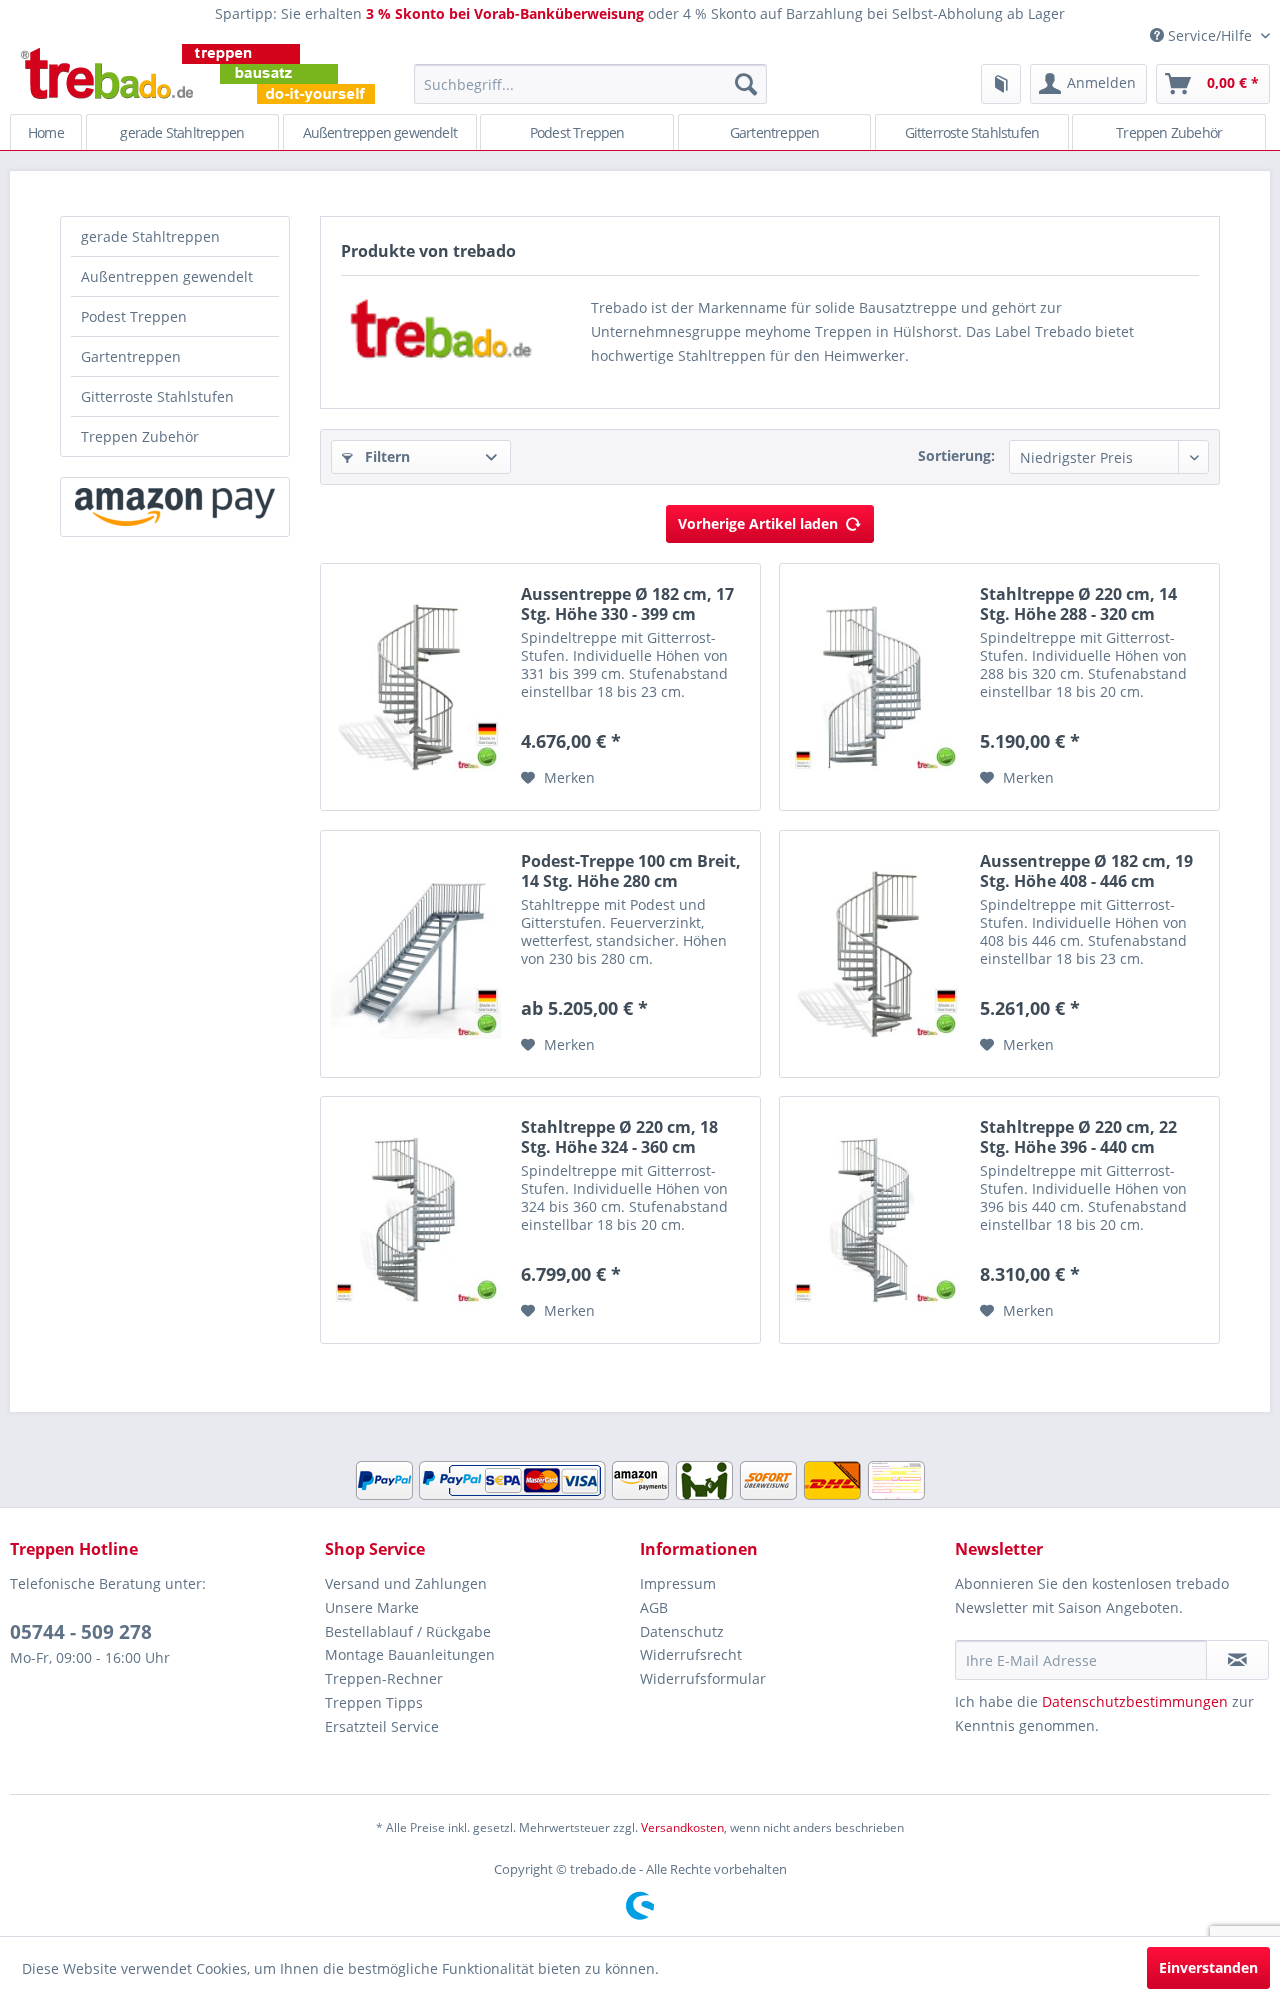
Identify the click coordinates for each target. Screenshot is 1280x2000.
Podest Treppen (134, 316)
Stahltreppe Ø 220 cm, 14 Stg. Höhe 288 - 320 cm (1078, 604)
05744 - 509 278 (81, 1632)
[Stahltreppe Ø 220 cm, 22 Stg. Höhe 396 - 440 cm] (875, 1220)
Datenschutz (682, 1631)
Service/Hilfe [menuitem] (1210, 35)
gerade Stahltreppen (150, 236)
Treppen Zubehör (140, 436)
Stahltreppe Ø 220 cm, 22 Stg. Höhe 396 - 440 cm (1078, 1137)
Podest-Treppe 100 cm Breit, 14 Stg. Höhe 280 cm (631, 871)
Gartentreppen (131, 356)
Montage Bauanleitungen (410, 1654)
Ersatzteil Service (382, 1726)
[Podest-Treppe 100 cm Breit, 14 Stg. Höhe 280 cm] (416, 954)
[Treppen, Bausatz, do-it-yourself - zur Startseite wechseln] (197, 74)
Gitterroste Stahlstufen (157, 396)
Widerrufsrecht (691, 1654)
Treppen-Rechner (384, 1678)
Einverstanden (1208, 1967)
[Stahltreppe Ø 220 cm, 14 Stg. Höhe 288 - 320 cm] (875, 687)
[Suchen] (746, 84)
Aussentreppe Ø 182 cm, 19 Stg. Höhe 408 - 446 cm (1086, 871)
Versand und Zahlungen (406, 1583)
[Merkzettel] (1001, 84)
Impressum (678, 1583)
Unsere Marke (372, 1607)
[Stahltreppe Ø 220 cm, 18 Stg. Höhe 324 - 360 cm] (416, 1220)
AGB (654, 1607)
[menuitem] (590, 84)
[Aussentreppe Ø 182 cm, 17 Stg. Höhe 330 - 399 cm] (416, 687)
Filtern (385, 456)
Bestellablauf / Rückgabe (408, 1631)
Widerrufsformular (703, 1678)
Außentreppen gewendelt (167, 276)
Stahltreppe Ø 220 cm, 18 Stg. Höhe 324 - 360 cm (619, 1137)
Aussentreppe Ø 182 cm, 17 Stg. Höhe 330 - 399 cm (627, 604)
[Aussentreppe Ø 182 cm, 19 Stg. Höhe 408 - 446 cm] (875, 954)
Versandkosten (682, 1827)
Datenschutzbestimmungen (1135, 1701)
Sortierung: (956, 455)
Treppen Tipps (374, 1702)
